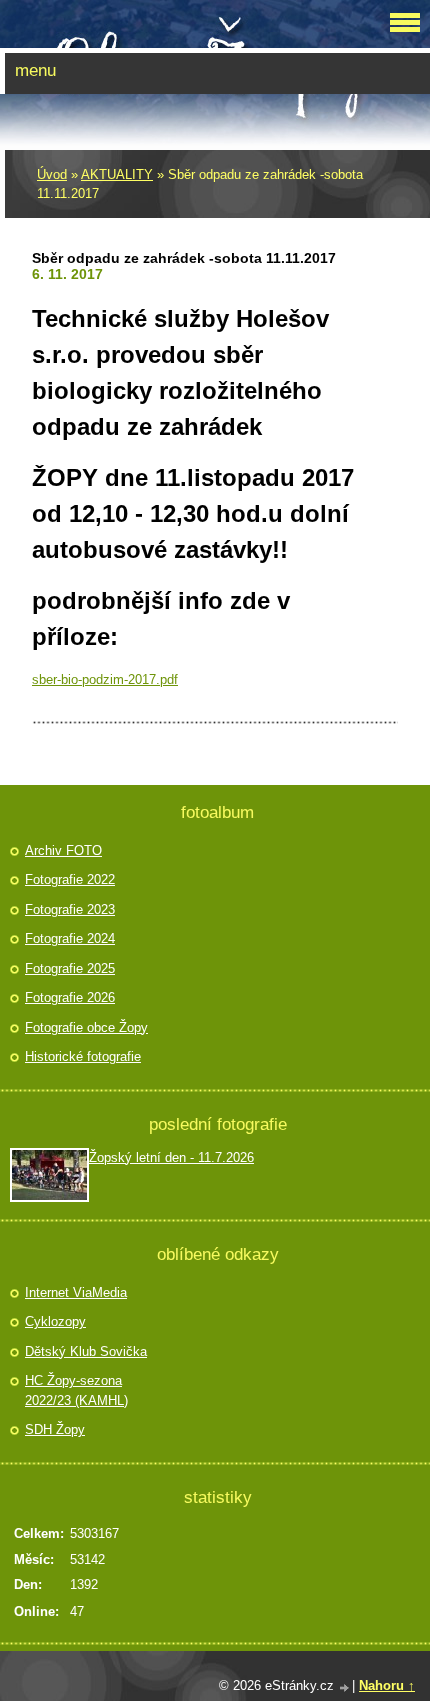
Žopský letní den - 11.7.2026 (171, 1157)
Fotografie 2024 (70, 938)
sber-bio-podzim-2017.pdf (105, 679)
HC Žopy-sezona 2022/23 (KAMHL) (76, 1390)
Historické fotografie (83, 1056)
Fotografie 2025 (70, 968)
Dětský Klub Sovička (86, 1351)
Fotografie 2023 (70, 909)
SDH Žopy (55, 1429)
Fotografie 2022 (70, 879)
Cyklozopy (55, 1321)
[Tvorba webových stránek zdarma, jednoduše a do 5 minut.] (345, 1687)
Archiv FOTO (63, 850)
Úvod (52, 174)
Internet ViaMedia (76, 1292)
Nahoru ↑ (387, 1685)
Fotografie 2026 (70, 997)
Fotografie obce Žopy (86, 1027)
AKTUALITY (117, 174)
